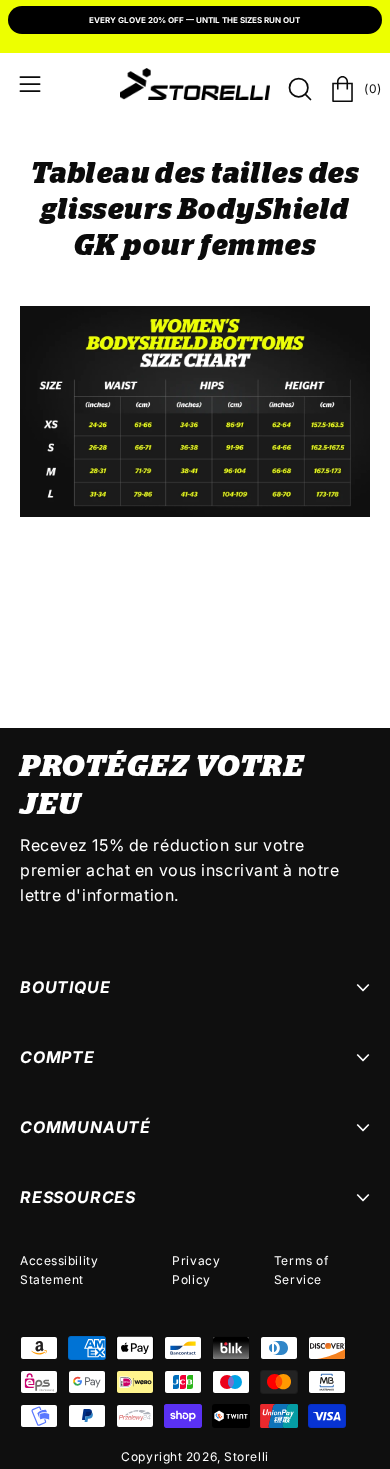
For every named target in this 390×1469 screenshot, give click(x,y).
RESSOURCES (78, 1197)
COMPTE (57, 1057)
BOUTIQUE (65, 987)
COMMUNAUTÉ (85, 1127)
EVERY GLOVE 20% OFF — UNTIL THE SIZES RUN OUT (194, 20)
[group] (195, 22)
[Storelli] (195, 84)
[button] (298, 89)
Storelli (246, 1456)
